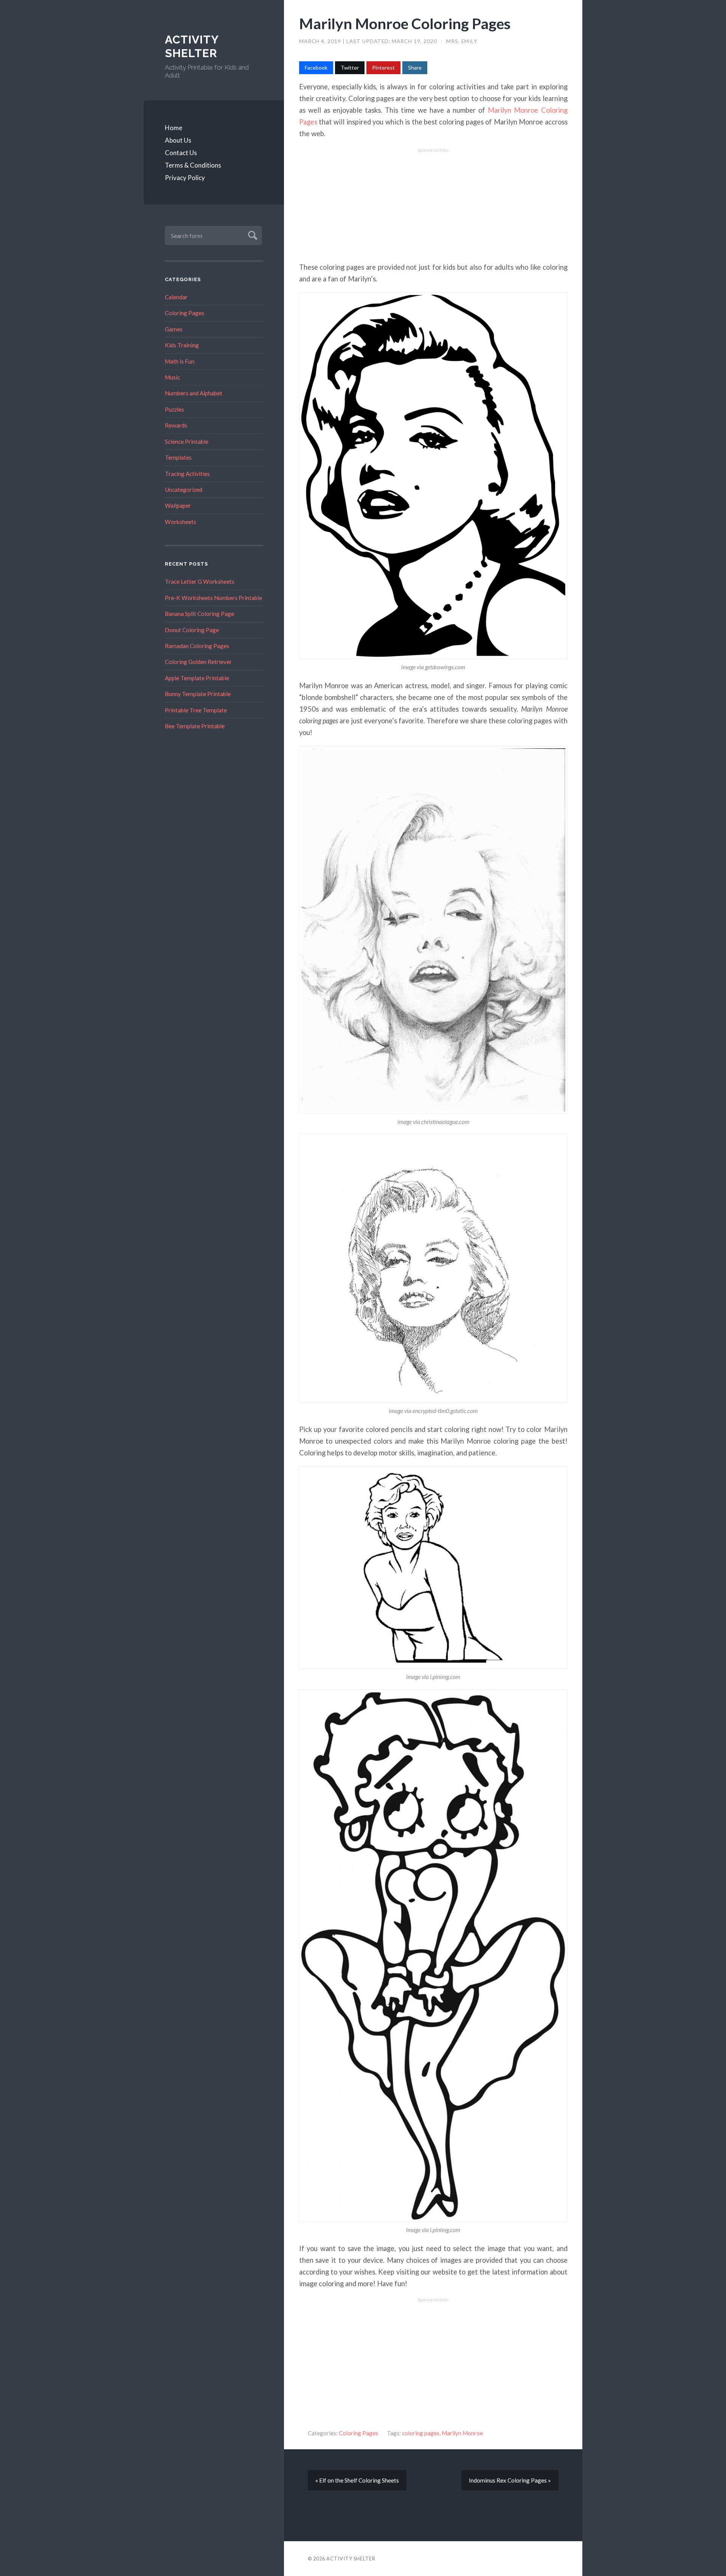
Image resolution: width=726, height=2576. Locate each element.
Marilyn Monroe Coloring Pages (405, 23)
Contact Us (181, 153)
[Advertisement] (433, 205)
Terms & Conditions (193, 165)
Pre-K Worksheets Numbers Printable (213, 598)
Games (174, 329)
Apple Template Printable (197, 678)
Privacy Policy (185, 178)
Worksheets (181, 522)
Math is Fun (180, 361)
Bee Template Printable (195, 726)
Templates (178, 457)
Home (174, 128)
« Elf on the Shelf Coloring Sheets (357, 2480)
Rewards (176, 425)
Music (172, 377)
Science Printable (187, 442)
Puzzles (175, 409)
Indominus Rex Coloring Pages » (510, 2480)
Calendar (176, 297)
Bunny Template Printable (198, 694)
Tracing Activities (187, 474)
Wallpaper (178, 505)
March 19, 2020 (415, 41)
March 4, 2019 (321, 41)
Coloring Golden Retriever (198, 662)
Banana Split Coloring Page (199, 614)
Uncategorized (184, 490)
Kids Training (182, 345)
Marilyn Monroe (462, 2433)
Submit (252, 234)
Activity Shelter (192, 46)
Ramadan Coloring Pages (197, 646)
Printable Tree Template (196, 710)
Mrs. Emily (462, 41)
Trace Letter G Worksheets (200, 581)
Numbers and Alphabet (194, 393)
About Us (178, 140)
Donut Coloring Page (192, 630)
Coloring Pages (185, 313)
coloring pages (421, 2433)
